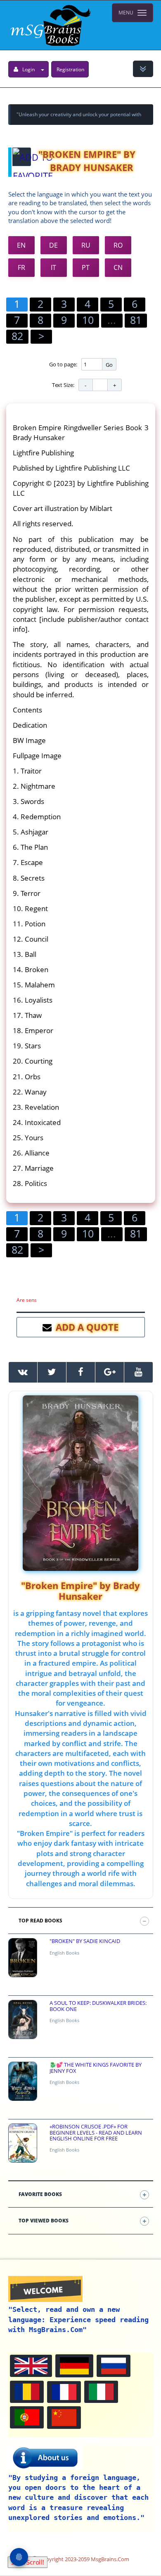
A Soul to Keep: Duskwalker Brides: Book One (98, 2006)
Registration (70, 69)
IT (53, 267)
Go (109, 365)
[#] (23, 1372)
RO (118, 245)
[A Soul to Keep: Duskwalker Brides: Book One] (23, 2019)
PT (86, 267)
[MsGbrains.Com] (49, 25)
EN (21, 245)
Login (28, 69)
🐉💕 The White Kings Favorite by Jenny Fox (96, 2068)
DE (53, 245)
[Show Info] (143, 69)
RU (86, 245)
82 (17, 336)
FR (21, 267)
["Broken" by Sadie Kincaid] (23, 1958)
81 (136, 320)
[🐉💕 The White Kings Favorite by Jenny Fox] (23, 2081)
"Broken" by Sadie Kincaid (85, 1941)
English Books (64, 1953)
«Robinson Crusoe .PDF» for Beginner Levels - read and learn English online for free (96, 2132)
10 (88, 320)
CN (118, 267)
